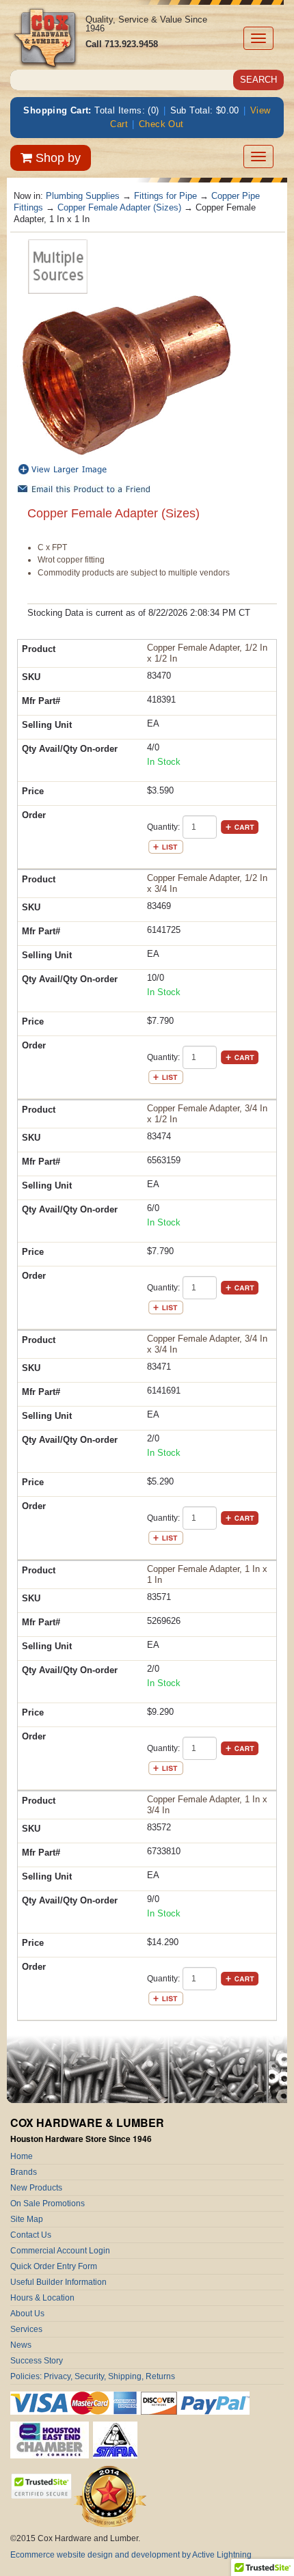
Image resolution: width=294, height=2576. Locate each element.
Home (22, 2156)
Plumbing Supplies (83, 196)
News (21, 2345)
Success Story (37, 2361)
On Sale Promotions (48, 2204)
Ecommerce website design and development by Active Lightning (131, 2555)
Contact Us (31, 2235)
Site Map (27, 2219)
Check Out (161, 124)
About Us (27, 2314)
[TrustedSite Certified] (41, 2486)
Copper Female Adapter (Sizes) (119, 207)
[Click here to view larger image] (126, 376)
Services (26, 2329)
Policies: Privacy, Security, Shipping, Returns (93, 2376)
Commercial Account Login (60, 2251)
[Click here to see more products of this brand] (58, 266)
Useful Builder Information (58, 2282)
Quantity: (163, 827)
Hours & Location (42, 2298)
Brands (24, 2172)
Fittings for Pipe (165, 196)
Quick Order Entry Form (54, 2266)
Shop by (56, 158)
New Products (36, 2188)
